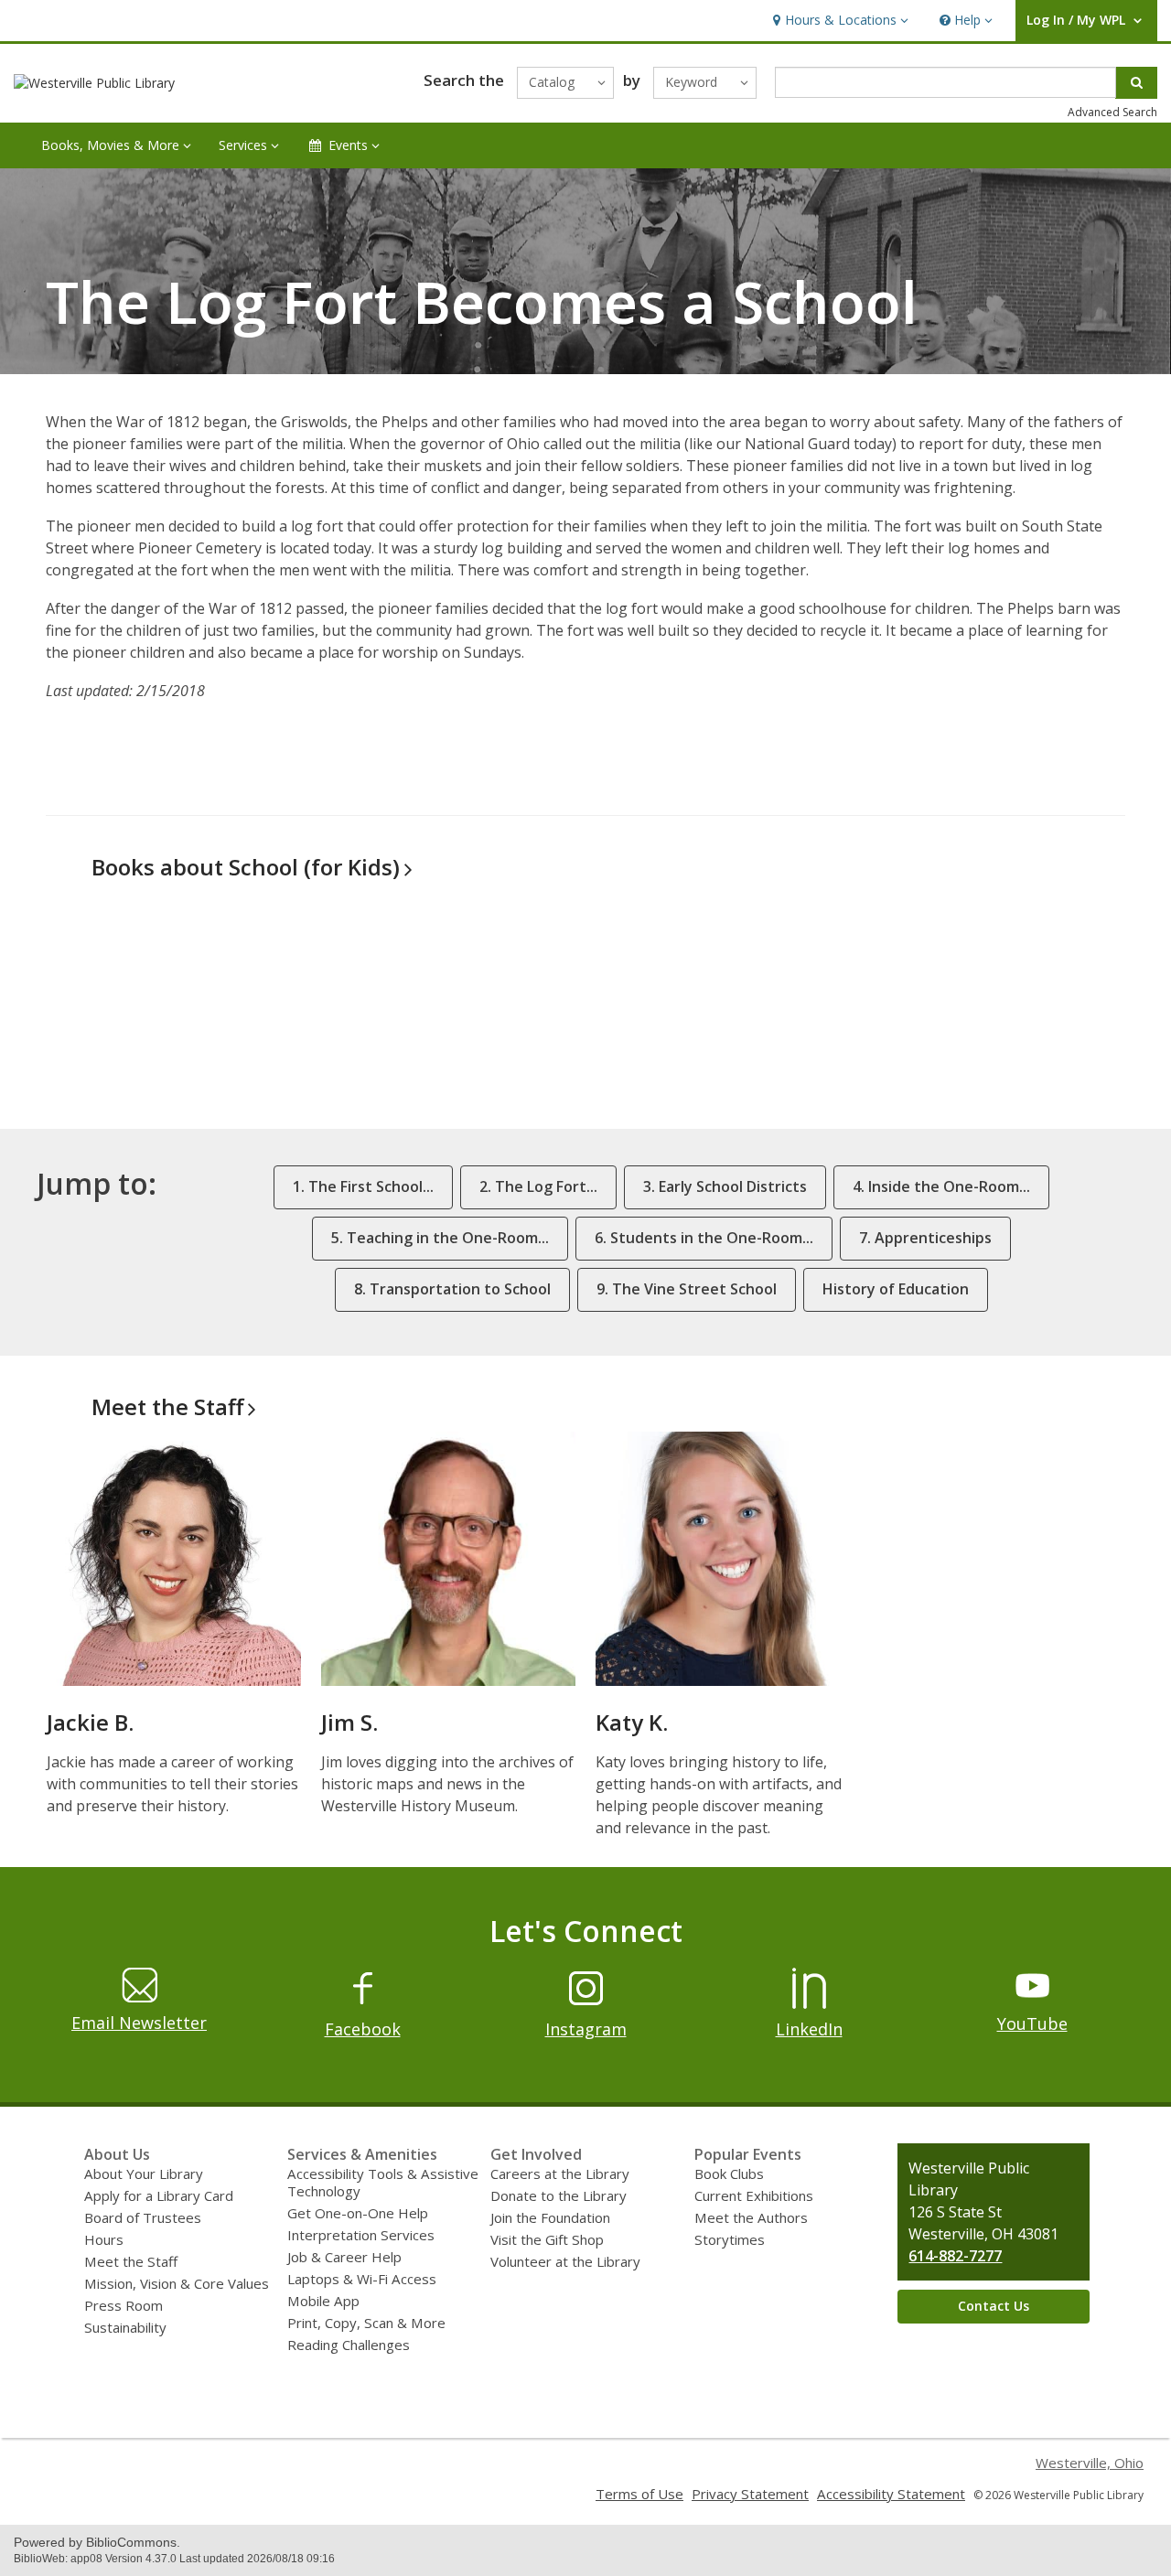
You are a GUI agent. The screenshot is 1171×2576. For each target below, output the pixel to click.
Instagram (586, 2029)
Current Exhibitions (754, 2195)
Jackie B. (90, 1722)
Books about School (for (246, 867)
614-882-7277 (955, 2256)
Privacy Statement (750, 2494)
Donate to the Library (559, 2195)
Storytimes (730, 2239)
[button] (838, 21)
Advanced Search (1112, 112)
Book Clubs (729, 2173)
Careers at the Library (560, 2173)
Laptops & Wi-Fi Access (362, 2279)
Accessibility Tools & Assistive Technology (383, 2182)
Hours (104, 2239)
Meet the (167, 1406)
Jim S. (349, 1722)
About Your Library (144, 2173)
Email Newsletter (139, 2023)
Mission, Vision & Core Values (177, 2283)
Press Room (124, 2305)
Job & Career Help (344, 2257)
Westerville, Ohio (1090, 2463)
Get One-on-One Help (358, 2213)
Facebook (363, 2029)
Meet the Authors (751, 2217)
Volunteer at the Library (565, 2261)
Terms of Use (639, 2494)
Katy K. (632, 1722)
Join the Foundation (550, 2217)
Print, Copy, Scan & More (366, 2323)
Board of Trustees (143, 2217)
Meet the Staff (131, 2261)
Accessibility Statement (891, 2494)
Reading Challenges (349, 2345)
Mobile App (323, 2301)
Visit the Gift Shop (547, 2239)
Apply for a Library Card (159, 2195)
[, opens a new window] (363, 2003)
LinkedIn (809, 2029)
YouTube (1032, 2023)
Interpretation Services (361, 2235)
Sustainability (125, 2327)
